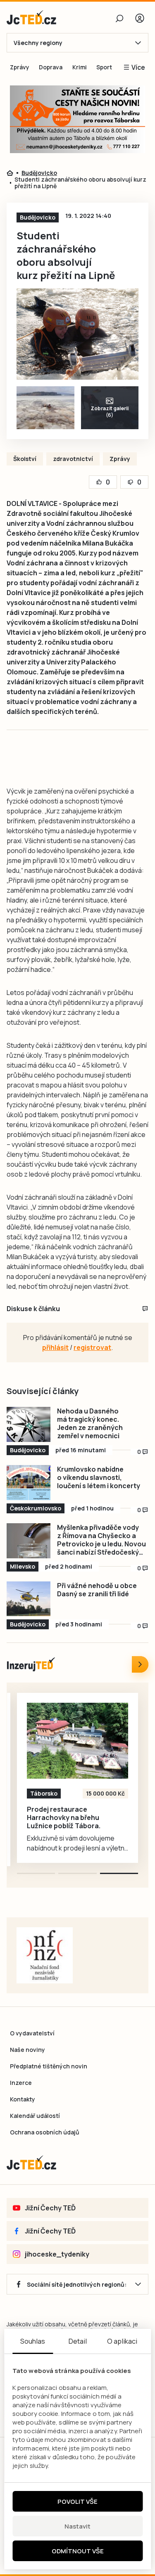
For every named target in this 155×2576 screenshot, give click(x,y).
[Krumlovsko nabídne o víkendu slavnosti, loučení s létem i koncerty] (29, 1483)
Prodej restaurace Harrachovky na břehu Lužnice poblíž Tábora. (64, 1817)
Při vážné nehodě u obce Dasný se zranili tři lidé (97, 1590)
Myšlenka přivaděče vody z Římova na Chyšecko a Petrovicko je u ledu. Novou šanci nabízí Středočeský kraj (101, 1540)
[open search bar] (119, 18)
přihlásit (55, 1347)
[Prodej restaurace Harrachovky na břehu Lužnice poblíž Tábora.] (77, 1741)
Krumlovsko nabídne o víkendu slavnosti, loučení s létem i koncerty (99, 1477)
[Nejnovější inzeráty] (140, 1664)
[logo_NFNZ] (45, 1955)
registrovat (92, 1347)
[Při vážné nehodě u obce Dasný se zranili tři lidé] (29, 1599)
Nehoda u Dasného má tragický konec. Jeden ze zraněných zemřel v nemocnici (90, 1423)
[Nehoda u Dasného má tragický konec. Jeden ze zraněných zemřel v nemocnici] (29, 1424)
